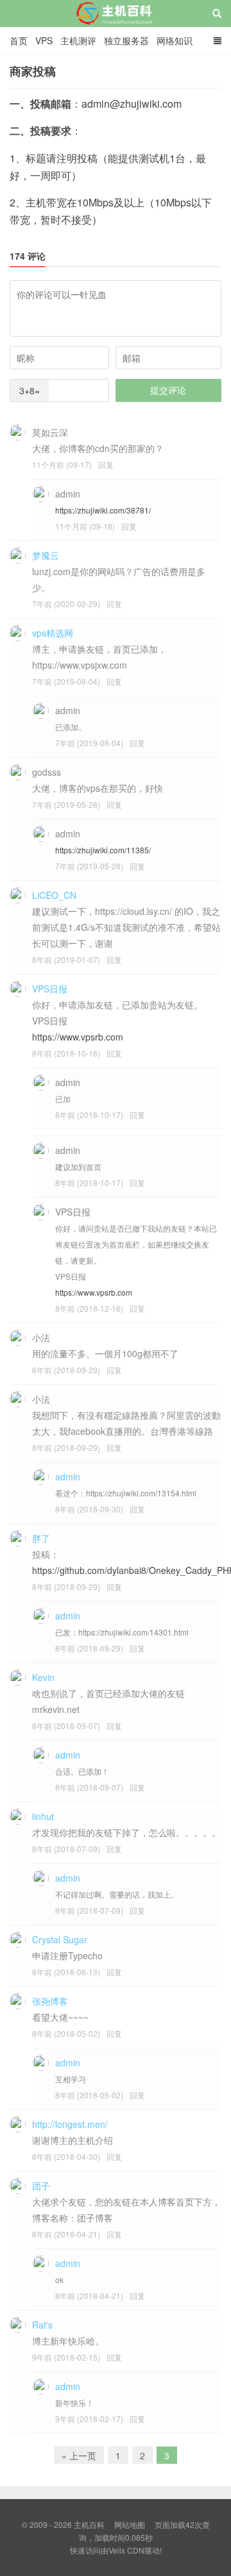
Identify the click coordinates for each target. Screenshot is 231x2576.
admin (68, 1476)
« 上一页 (79, 2455)
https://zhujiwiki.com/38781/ (103, 510)
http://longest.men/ (70, 2124)
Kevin (43, 1677)
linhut (43, 1816)
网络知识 (175, 40)
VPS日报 (50, 989)
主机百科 (116, 25)
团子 (41, 2186)
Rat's (42, 2325)
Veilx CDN (126, 2550)
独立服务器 (126, 40)
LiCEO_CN (54, 895)
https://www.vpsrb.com (78, 1037)
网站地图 (130, 2524)
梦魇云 (46, 555)
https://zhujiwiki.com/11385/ (103, 850)
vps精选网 (53, 633)
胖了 (41, 1538)
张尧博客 (50, 2001)
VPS (44, 40)
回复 (106, 464)
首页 (19, 40)
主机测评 (78, 40)
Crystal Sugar (60, 1939)
